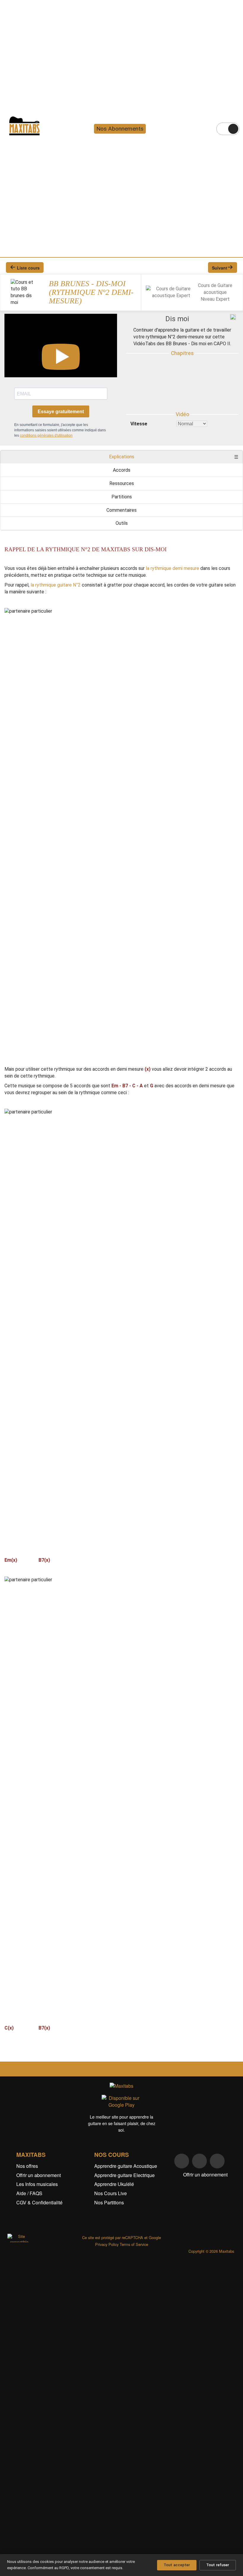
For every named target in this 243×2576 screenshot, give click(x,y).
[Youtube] (217, 2161)
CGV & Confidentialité (39, 2202)
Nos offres (27, 2166)
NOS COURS (112, 2154)
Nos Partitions (109, 2202)
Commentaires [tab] (121, 510)
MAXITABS (31, 2154)
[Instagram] (199, 2161)
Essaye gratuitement (61, 412)
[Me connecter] (233, 129)
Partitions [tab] (122, 497)
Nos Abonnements (120, 129)
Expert (223, 299)
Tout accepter (177, 2565)
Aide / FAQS (29, 2193)
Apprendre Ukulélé (114, 2184)
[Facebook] (182, 2161)
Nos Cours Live (111, 2193)
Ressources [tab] (122, 483)
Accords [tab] (122, 470)
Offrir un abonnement (39, 2175)
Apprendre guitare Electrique (124, 2175)
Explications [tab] (122, 457)
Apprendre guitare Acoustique (126, 2166)
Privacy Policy (107, 2244)
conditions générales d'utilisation (46, 435)
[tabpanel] (121, 1294)
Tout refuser (218, 2565)
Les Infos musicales (37, 2184)
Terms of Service (134, 2244)
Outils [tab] (122, 523)
